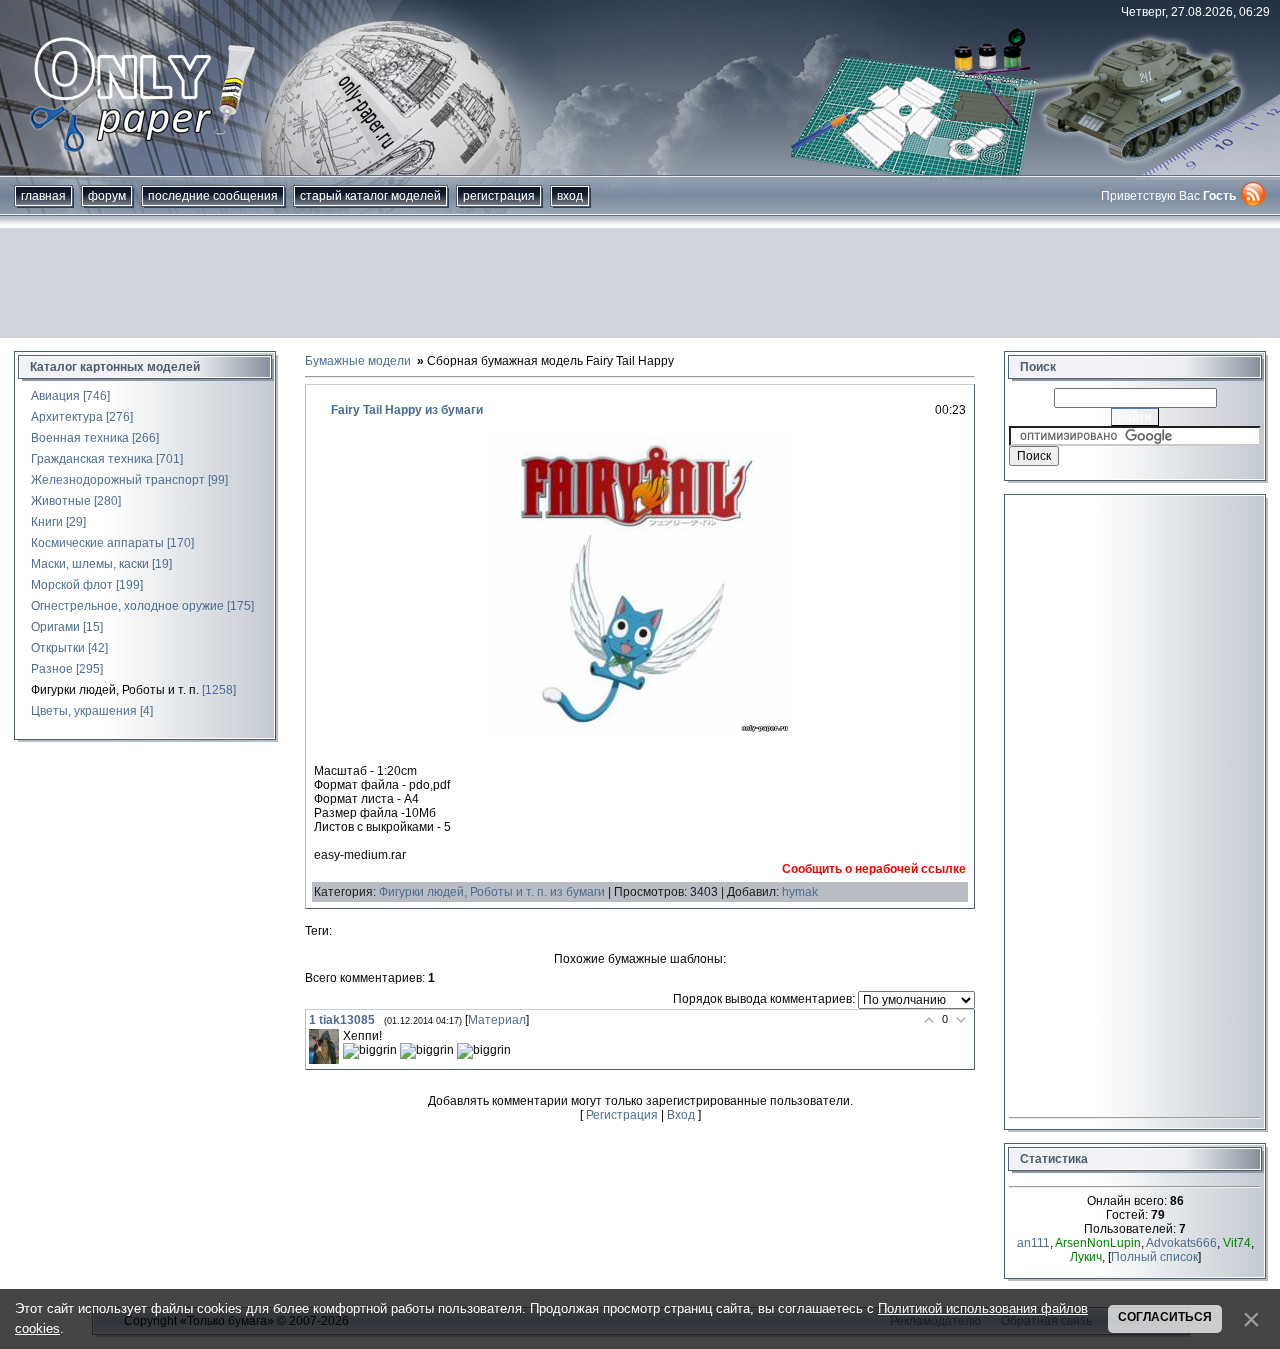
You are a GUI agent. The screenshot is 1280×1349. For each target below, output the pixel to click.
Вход (570, 196)
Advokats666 (1181, 1243)
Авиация (55, 396)
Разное (52, 669)
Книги (47, 522)
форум (107, 196)
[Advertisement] (640, 283)
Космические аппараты (97, 543)
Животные (61, 501)
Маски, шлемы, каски (90, 564)
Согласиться (1165, 1317)
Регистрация (499, 196)
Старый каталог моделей (370, 196)
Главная (43, 196)
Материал (497, 1020)
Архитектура (67, 417)
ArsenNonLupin (1098, 1243)
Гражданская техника (92, 459)
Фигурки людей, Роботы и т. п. (115, 690)
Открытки (58, 648)
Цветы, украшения (84, 711)
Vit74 (1237, 1243)
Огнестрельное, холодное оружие (127, 606)
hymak (800, 892)
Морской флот (72, 585)
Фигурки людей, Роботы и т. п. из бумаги (492, 892)
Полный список (1154, 1257)
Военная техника (80, 438)
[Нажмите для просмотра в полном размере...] (640, 729)
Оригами (55, 627)
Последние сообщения (213, 196)
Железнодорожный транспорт (118, 480)
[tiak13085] (324, 1047)
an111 (1033, 1243)
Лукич (1086, 1257)
